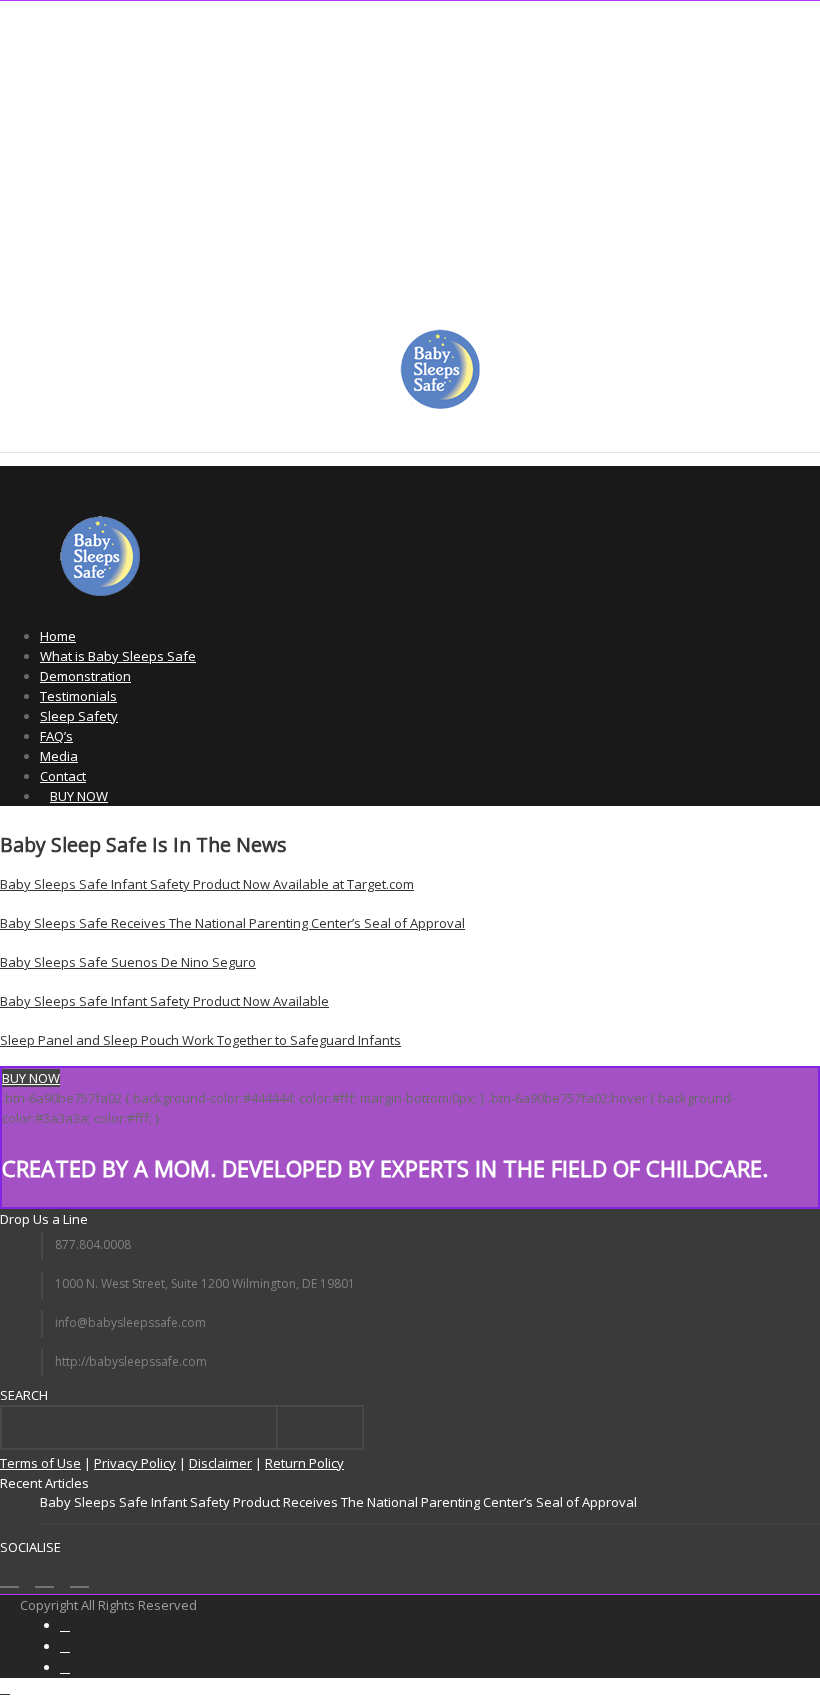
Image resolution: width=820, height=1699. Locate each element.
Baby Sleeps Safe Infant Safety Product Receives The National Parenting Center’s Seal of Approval (338, 1502)
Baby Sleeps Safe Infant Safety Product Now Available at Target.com (207, 884)
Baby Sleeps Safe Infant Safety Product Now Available (164, 1001)
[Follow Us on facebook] (9, 1575)
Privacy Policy (135, 1463)
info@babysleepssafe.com (130, 1322)
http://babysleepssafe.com (131, 1361)
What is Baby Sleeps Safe (118, 656)
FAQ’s (56, 736)
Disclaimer (220, 1463)
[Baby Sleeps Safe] (440, 404)
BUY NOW (79, 796)
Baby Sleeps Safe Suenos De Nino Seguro (128, 962)
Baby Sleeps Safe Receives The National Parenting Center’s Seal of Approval (232, 923)
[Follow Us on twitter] (44, 1575)
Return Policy (304, 1463)
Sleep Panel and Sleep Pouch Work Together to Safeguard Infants (200, 1040)
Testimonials (78, 696)
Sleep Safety (79, 716)
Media (59, 756)
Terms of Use (40, 1463)
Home (58, 636)
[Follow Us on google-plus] (79, 1575)
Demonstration (85, 676)
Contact (63, 776)
